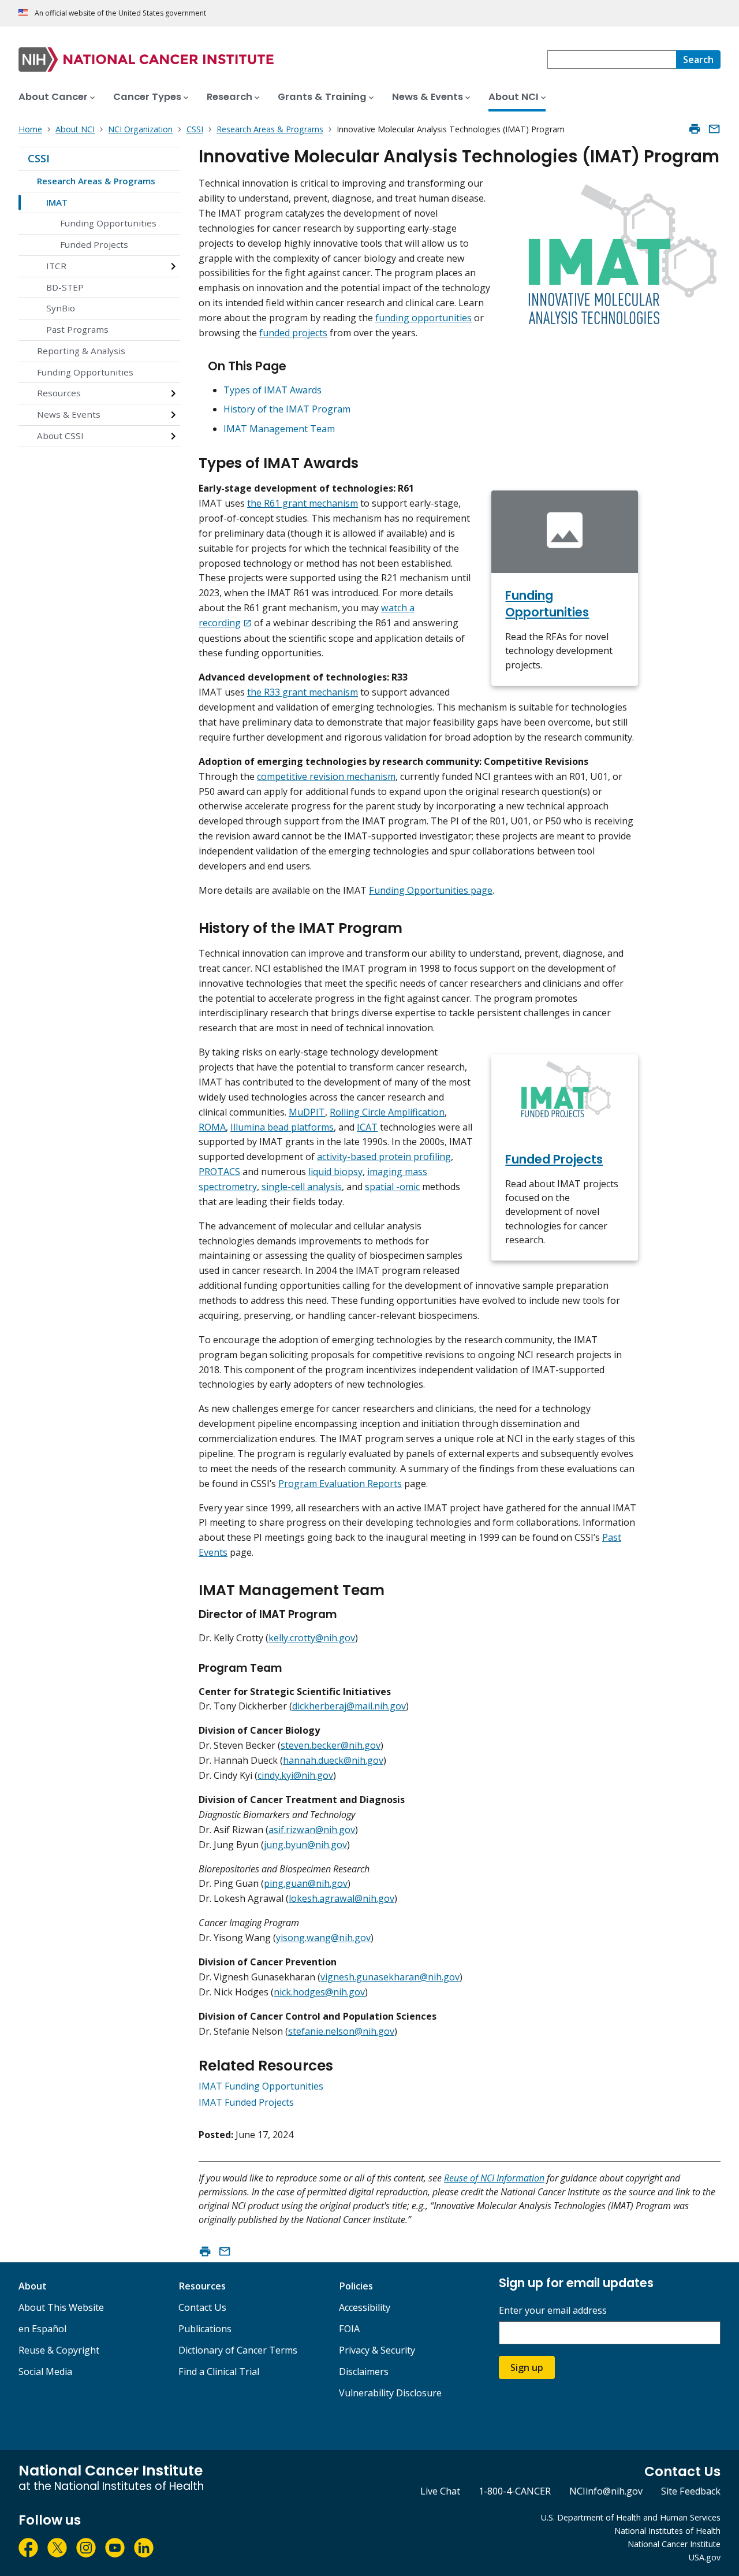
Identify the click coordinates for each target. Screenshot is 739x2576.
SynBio (61, 308)
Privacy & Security (377, 2350)
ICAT (367, 1127)
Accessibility (365, 2307)
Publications (205, 2329)
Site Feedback (691, 2491)
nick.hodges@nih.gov (319, 1992)
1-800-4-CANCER (515, 2491)
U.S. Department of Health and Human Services (631, 2517)
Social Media (45, 2371)
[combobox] (612, 60)
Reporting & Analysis (81, 351)
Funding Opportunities (108, 223)
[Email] (714, 129)
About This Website (61, 2307)
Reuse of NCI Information (494, 2178)
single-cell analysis (302, 1187)
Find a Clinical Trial (219, 2371)
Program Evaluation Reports (340, 1484)
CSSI (39, 158)
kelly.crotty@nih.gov (312, 1638)
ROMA (212, 1127)
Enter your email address (553, 2311)
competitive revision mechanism (326, 776)
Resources (59, 393)
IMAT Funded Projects (246, 2102)
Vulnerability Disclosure (390, 2393)
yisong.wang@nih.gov (323, 1938)
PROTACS (219, 1172)
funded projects (293, 333)
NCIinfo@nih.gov (606, 2491)
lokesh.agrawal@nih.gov (341, 1898)
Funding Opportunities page (431, 890)
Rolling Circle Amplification (387, 1112)
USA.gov (705, 2557)
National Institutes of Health (667, 2531)
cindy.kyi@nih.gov (295, 1775)
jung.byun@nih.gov (305, 1845)
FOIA (349, 2329)
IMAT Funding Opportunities (261, 2086)
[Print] (695, 129)
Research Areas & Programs (96, 181)
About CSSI (60, 436)
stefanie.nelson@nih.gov (341, 2031)
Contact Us (202, 2307)
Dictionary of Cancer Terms (238, 2350)
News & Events (69, 414)
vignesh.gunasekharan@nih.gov (390, 1977)
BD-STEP (65, 287)
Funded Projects (94, 244)
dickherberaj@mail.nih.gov (349, 1706)
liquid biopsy (335, 1172)
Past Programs (77, 329)
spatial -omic (392, 1187)
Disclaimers (364, 2371)
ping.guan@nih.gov (306, 1883)
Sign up (527, 2367)
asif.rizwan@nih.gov (312, 1830)
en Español (42, 2329)
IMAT (57, 202)
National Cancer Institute (674, 2544)
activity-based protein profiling (384, 1157)
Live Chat (440, 2491)
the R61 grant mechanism (303, 503)
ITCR (56, 266)
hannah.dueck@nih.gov (333, 1760)
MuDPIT (307, 1112)
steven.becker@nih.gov (331, 1745)
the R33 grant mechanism (303, 692)
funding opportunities (423, 318)
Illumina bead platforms (282, 1127)
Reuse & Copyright (59, 2350)
